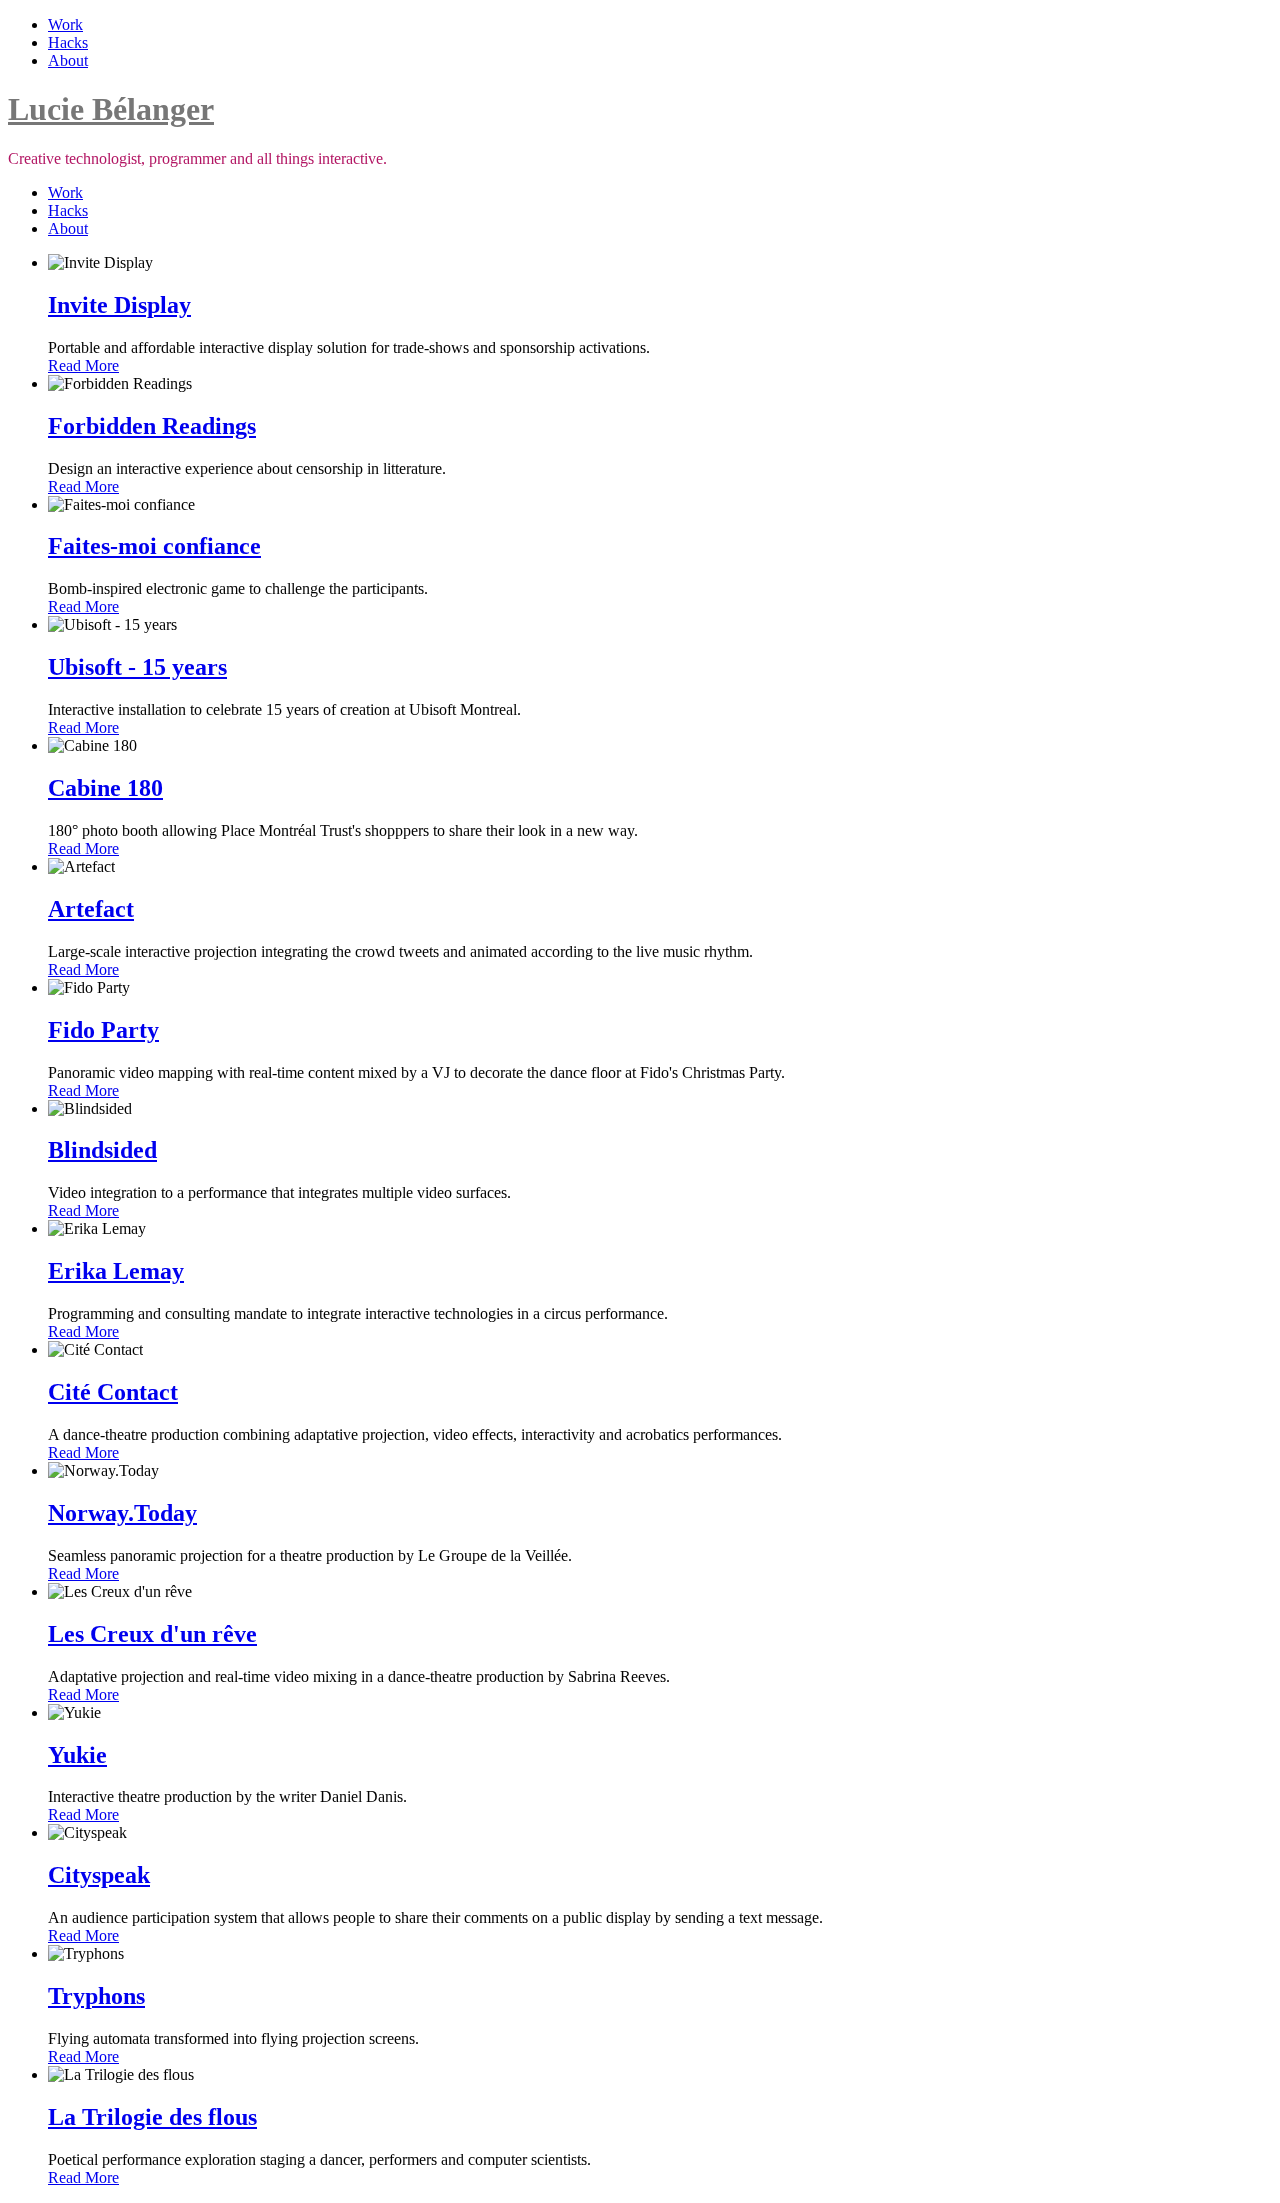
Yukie (77, 1755)
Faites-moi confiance (154, 546)
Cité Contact (113, 1392)
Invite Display (119, 305)
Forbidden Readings (152, 426)
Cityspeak (99, 1875)
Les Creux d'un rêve (152, 1634)
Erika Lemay (116, 1271)
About (68, 60)
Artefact (91, 909)
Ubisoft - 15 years (137, 667)
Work (65, 24)
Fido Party (103, 1030)
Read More (83, 365)
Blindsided (102, 1150)
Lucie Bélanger (111, 109)
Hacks (68, 42)
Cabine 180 (105, 788)
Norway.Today (122, 1513)
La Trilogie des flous (152, 2117)
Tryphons (96, 1996)
